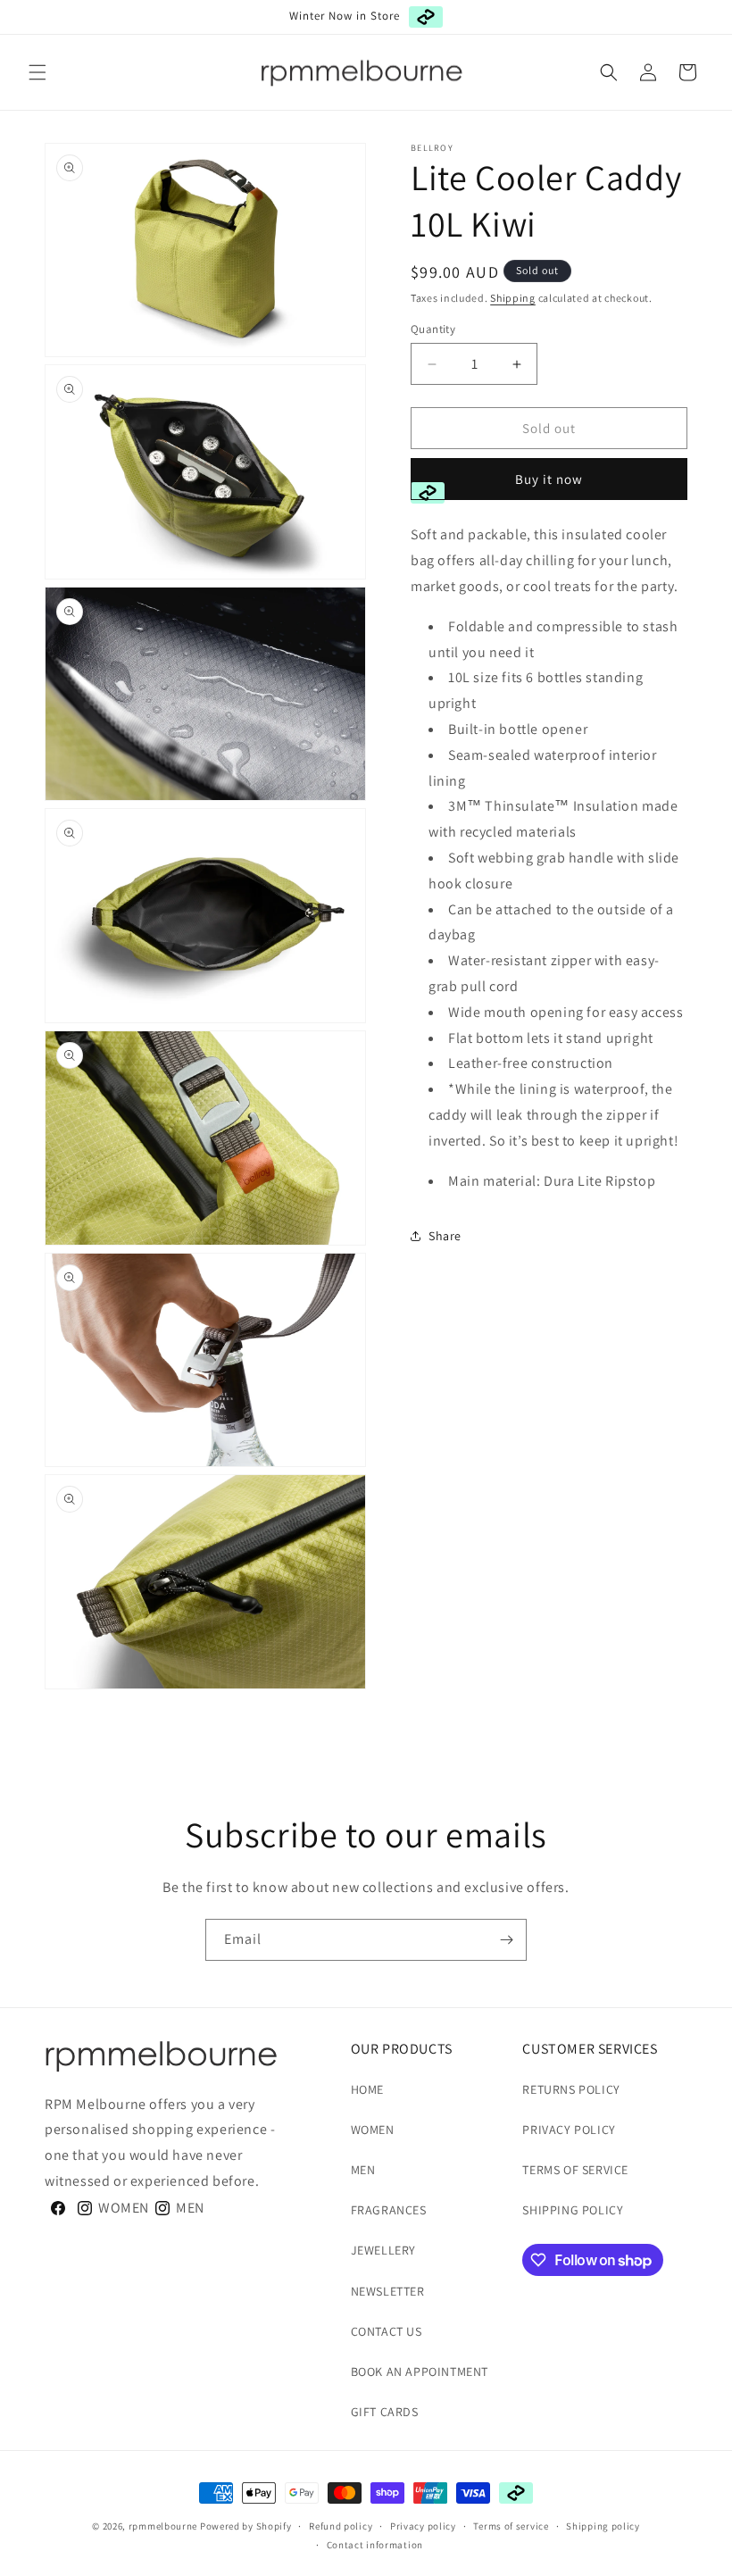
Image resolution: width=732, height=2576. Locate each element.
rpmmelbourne (163, 2526)
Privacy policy (423, 2526)
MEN (363, 2170)
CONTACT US (387, 2331)
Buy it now (549, 479)
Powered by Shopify (246, 2526)
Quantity (433, 329)
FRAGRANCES (389, 2210)
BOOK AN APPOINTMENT (420, 2372)
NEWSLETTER (388, 2291)
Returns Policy (571, 2089)
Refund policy (341, 2526)
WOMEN (373, 2130)
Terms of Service (575, 2170)
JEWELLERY (383, 2250)
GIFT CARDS (385, 2412)
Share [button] (445, 1236)
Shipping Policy (573, 2210)
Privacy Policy (569, 2130)
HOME (367, 2089)
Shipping (513, 298)
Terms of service (511, 2526)
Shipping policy (603, 2526)
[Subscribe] (506, 1940)
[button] (37, 72)
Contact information (375, 2545)
